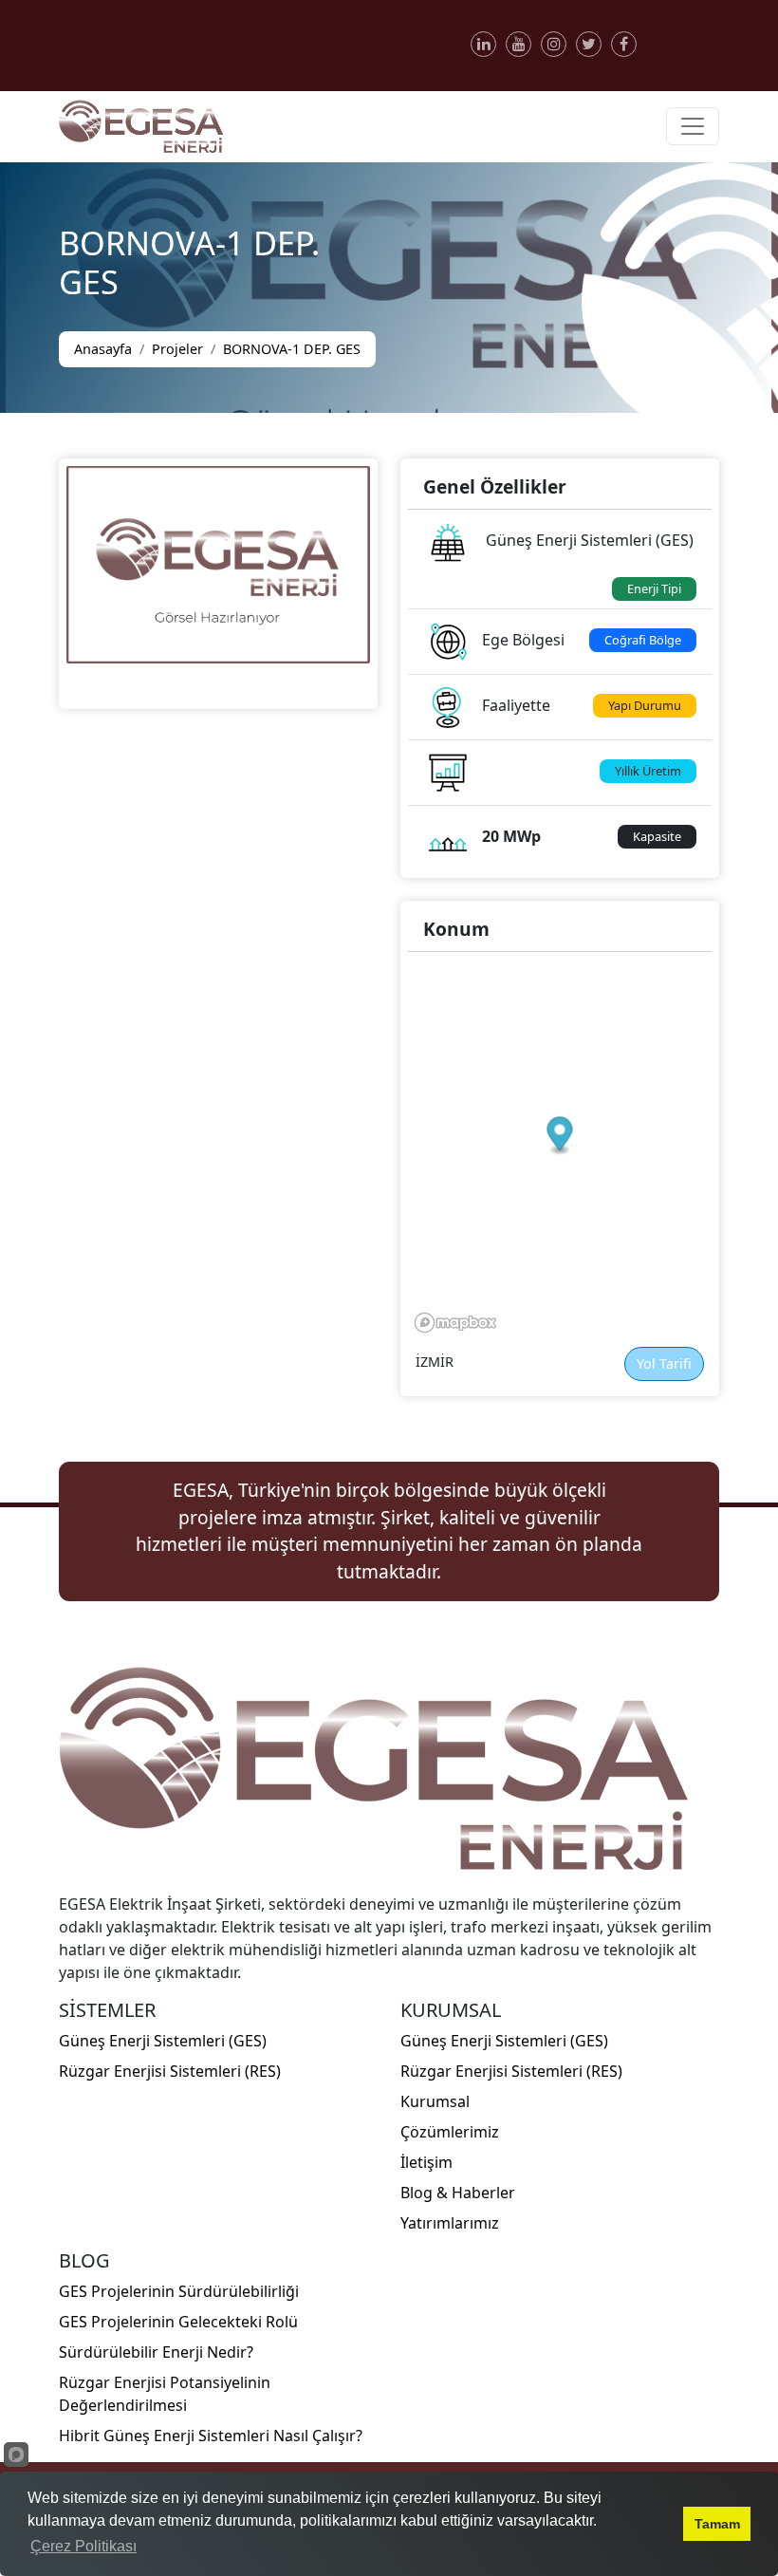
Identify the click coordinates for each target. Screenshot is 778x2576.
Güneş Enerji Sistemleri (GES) (163, 2041)
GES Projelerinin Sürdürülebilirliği (179, 2291)
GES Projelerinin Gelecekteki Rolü (178, 2322)
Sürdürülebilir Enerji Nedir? (156, 2352)
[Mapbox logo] (455, 1323)
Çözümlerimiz (450, 2132)
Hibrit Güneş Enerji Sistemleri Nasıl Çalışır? (211, 2436)
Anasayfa (103, 349)
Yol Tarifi (664, 1363)
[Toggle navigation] (693, 126)
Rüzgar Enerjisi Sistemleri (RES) (170, 2071)
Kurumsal (435, 2101)
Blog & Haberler (458, 2193)
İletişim (426, 2162)
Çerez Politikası (83, 2546)
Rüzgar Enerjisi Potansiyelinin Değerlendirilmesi (165, 2394)
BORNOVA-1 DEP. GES (292, 349)
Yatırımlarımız (450, 2223)
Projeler (177, 349)
